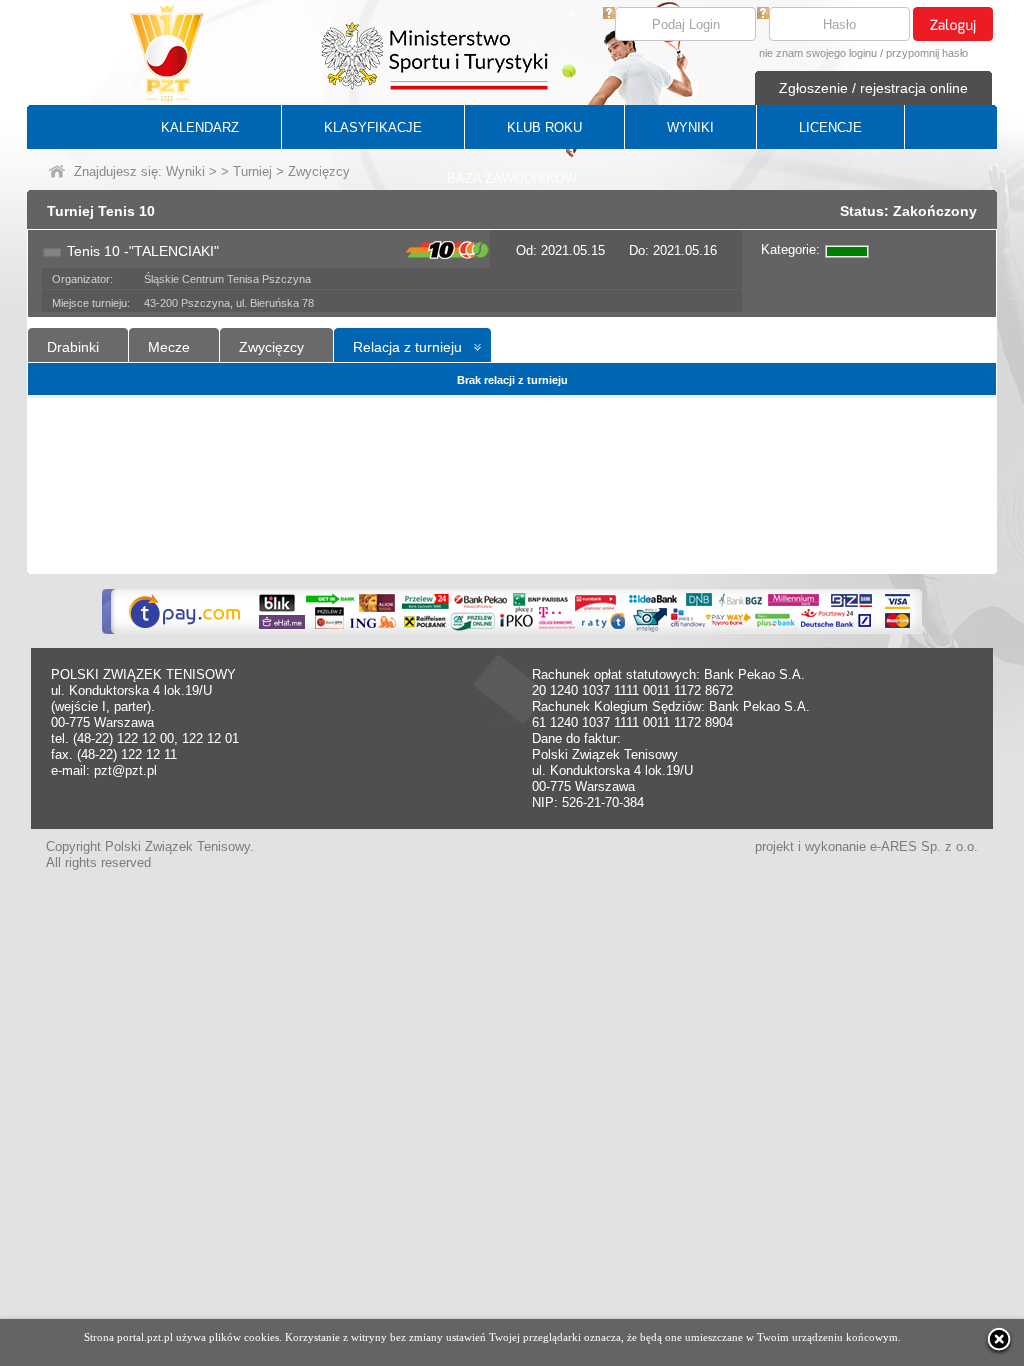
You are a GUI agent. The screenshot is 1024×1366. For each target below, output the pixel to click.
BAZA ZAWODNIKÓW (512, 178)
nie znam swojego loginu (818, 53)
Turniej (252, 171)
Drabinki (73, 347)
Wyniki (185, 171)
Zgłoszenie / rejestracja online (873, 88)
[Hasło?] (763, 14)
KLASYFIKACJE (373, 127)
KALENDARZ (200, 127)
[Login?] (609, 14)
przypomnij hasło (927, 53)
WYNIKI (690, 127)
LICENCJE (830, 127)
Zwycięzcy (271, 347)
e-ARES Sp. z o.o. (924, 846)
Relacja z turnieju (407, 347)
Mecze (169, 347)
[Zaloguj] (953, 24)
